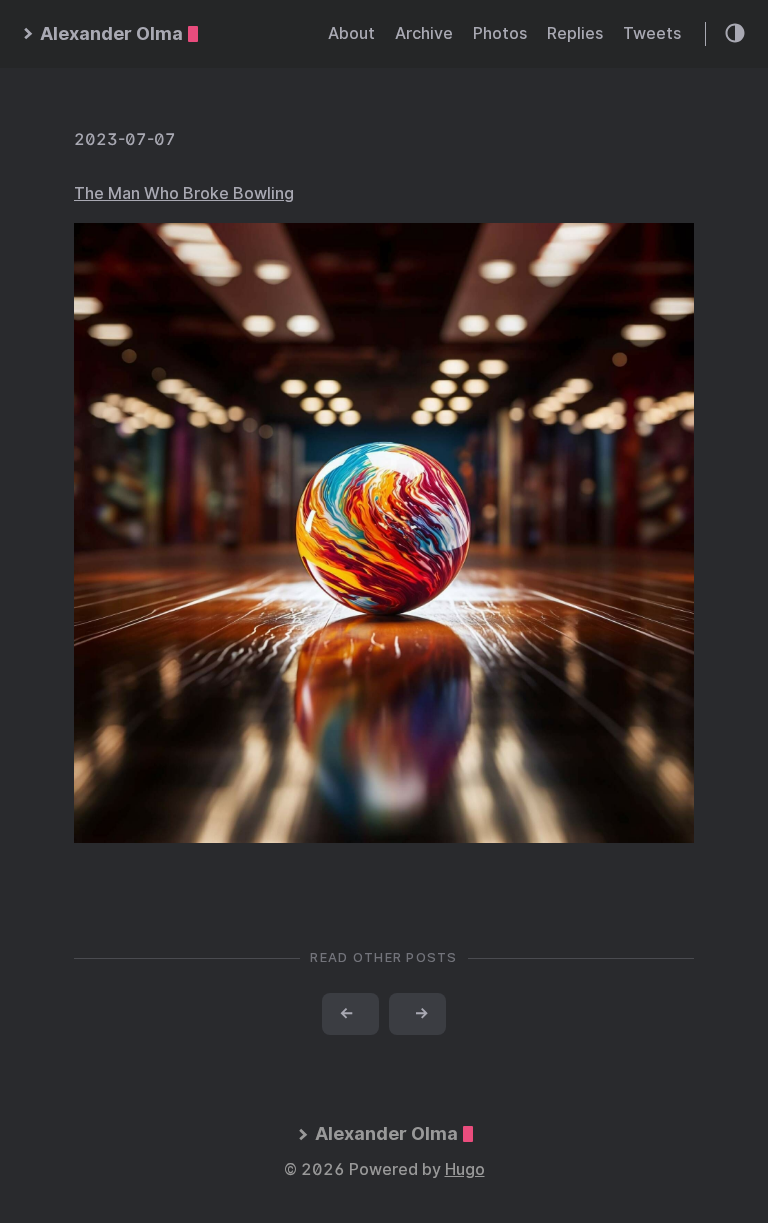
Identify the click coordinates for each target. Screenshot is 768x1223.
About (351, 33)
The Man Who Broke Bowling (184, 193)
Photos (500, 33)
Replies (575, 33)
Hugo (465, 1169)
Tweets (652, 33)
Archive (424, 33)
